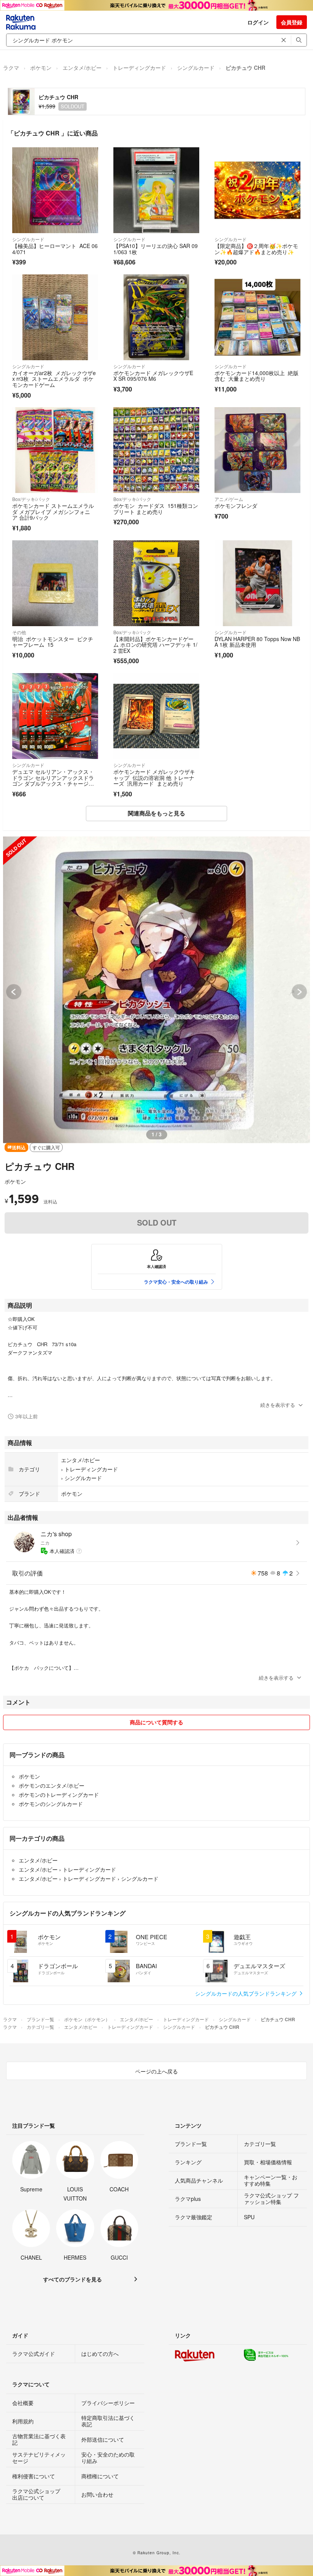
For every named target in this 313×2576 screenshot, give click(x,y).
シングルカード (196, 68)
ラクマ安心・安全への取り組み (176, 1282)
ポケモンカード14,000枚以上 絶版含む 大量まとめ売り (257, 376)
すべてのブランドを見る (73, 2279)
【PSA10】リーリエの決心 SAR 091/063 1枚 (156, 249)
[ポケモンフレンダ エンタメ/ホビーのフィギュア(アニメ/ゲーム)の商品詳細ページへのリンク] (257, 450)
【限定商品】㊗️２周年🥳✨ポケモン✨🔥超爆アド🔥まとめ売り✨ (256, 249)
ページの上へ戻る (156, 2071)
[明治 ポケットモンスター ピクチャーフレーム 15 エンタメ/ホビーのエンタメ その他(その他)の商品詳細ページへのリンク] (55, 583)
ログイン (258, 22)
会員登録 (292, 22)
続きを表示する (278, 1405)
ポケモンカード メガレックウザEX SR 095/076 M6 (153, 376)
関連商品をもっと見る (156, 813)
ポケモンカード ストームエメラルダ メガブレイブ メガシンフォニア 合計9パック (53, 511)
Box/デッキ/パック (31, 499)
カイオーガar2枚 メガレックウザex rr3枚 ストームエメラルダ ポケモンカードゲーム (54, 379)
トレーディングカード (139, 68)
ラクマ (11, 68)
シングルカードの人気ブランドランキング (247, 1993)
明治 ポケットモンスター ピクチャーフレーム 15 (53, 642)
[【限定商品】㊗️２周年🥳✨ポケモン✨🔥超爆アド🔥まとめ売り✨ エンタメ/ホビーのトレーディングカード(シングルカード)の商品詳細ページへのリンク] (257, 190)
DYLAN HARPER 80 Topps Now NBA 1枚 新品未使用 (257, 642)
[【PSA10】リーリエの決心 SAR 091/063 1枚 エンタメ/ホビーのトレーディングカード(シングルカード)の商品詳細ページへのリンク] (156, 190)
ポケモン (41, 68)
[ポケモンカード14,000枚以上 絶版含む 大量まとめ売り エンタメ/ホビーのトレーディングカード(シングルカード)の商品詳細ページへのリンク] (257, 317)
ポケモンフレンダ (236, 506)
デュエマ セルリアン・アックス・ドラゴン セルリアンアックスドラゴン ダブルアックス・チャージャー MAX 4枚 (53, 781)
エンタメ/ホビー (82, 68)
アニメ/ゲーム (229, 499)
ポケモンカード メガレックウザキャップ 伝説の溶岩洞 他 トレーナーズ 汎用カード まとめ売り (154, 777)
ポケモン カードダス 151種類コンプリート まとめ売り (156, 509)
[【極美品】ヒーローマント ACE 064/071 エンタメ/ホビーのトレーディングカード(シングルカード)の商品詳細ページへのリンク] (55, 190)
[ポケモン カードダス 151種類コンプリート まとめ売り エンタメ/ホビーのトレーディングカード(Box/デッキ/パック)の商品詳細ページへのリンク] (156, 450)
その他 (19, 632)
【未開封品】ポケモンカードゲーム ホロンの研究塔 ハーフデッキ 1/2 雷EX (155, 645)
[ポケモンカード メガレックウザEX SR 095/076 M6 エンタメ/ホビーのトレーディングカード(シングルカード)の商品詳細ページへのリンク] (156, 317)
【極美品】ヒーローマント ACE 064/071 (55, 249)
